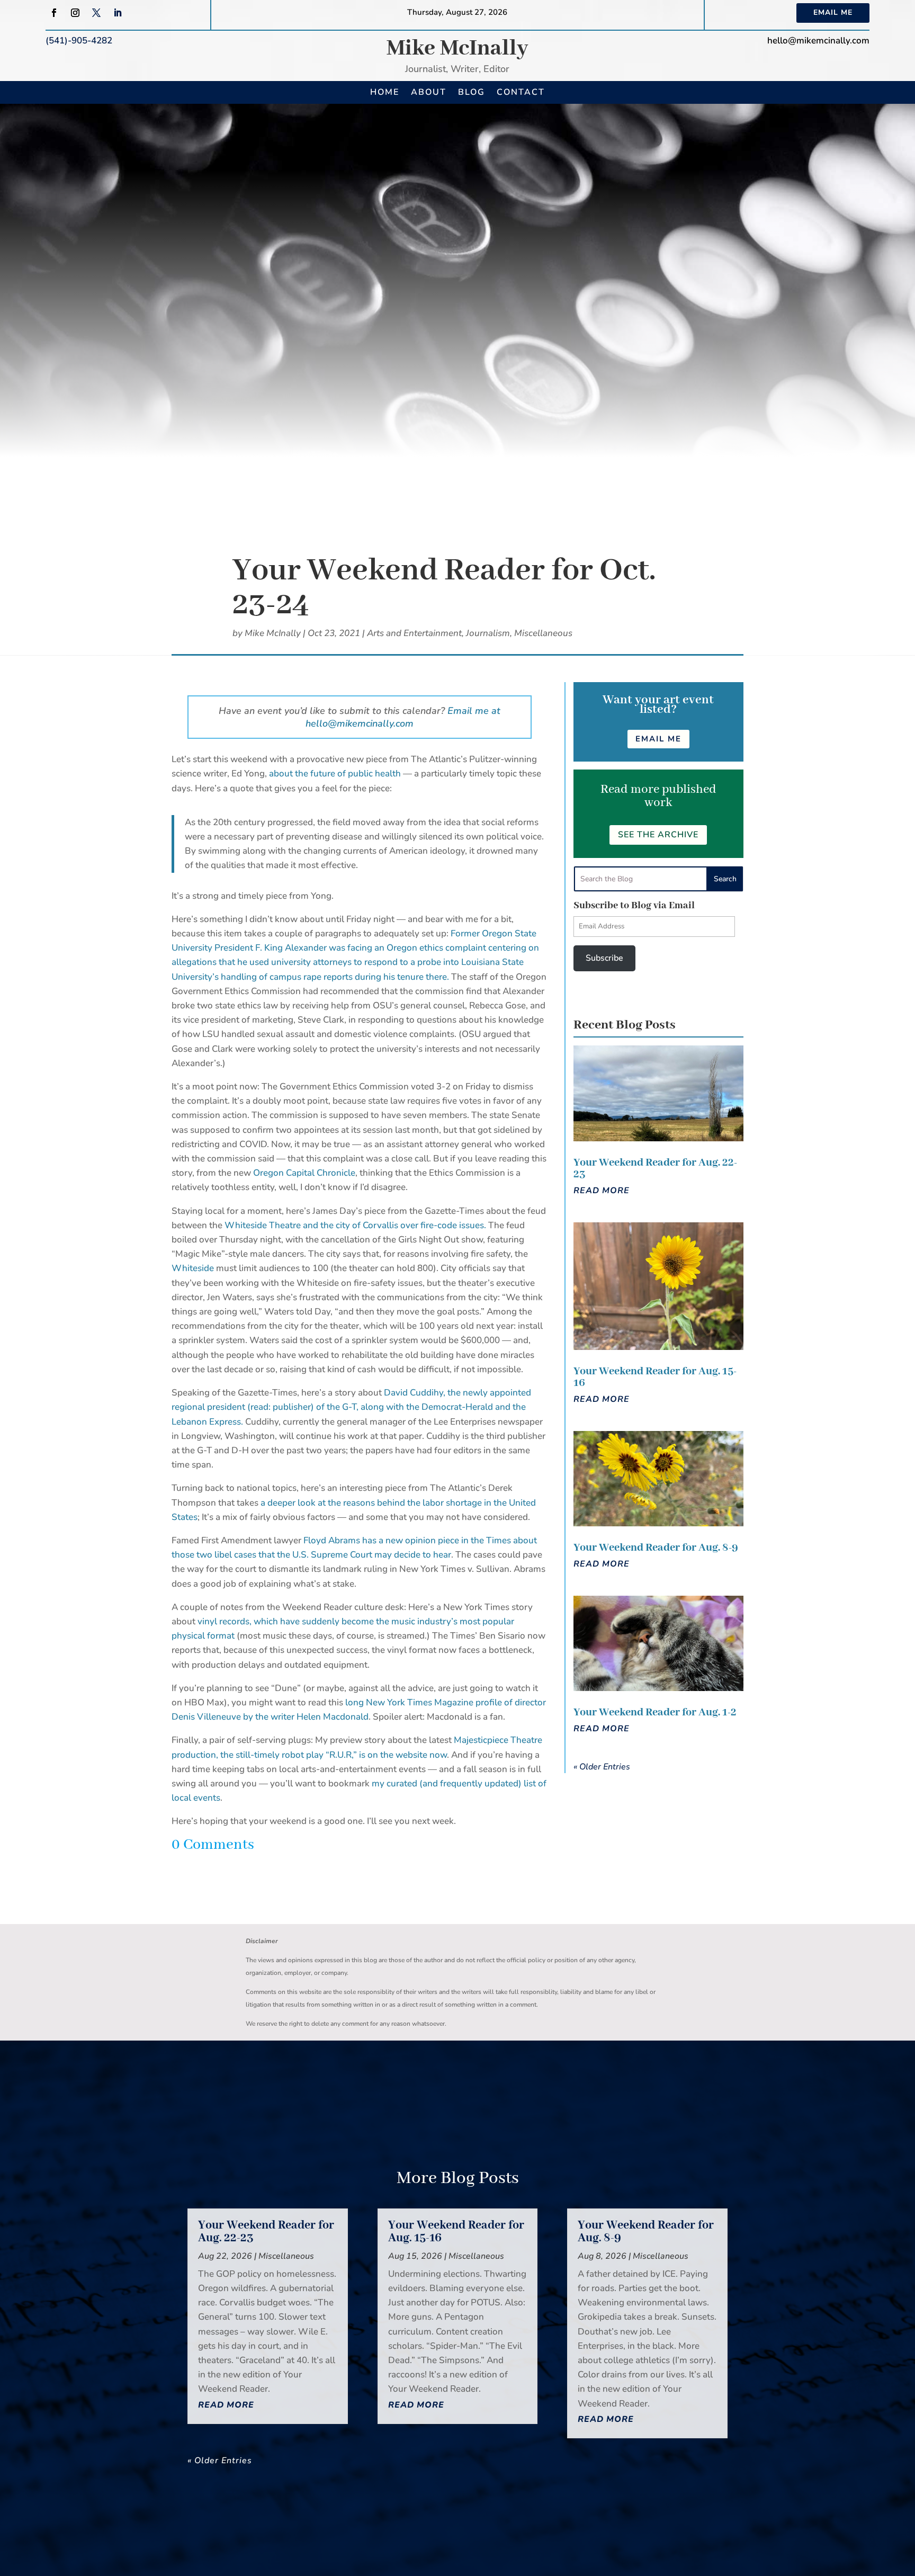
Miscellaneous (543, 633)
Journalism (488, 633)
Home (385, 92)
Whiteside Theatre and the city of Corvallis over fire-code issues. (356, 1225)
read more (602, 1191)
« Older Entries (602, 1767)
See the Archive (658, 835)
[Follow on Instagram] (75, 13)
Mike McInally (457, 48)
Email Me (833, 12)
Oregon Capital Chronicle (304, 1173)
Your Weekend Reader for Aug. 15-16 (655, 1377)
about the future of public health (335, 773)
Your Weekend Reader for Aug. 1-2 (655, 1712)
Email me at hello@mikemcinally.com (403, 717)
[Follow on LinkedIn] (118, 13)
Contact (521, 92)
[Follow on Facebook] (54, 13)
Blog (472, 92)
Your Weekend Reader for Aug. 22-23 (655, 1169)
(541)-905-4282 (79, 41)
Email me (658, 739)
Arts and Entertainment (414, 633)
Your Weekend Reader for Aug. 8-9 (656, 1548)
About (429, 92)
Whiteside (193, 1268)
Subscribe (604, 958)
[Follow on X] (96, 13)
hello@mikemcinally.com (818, 41)
